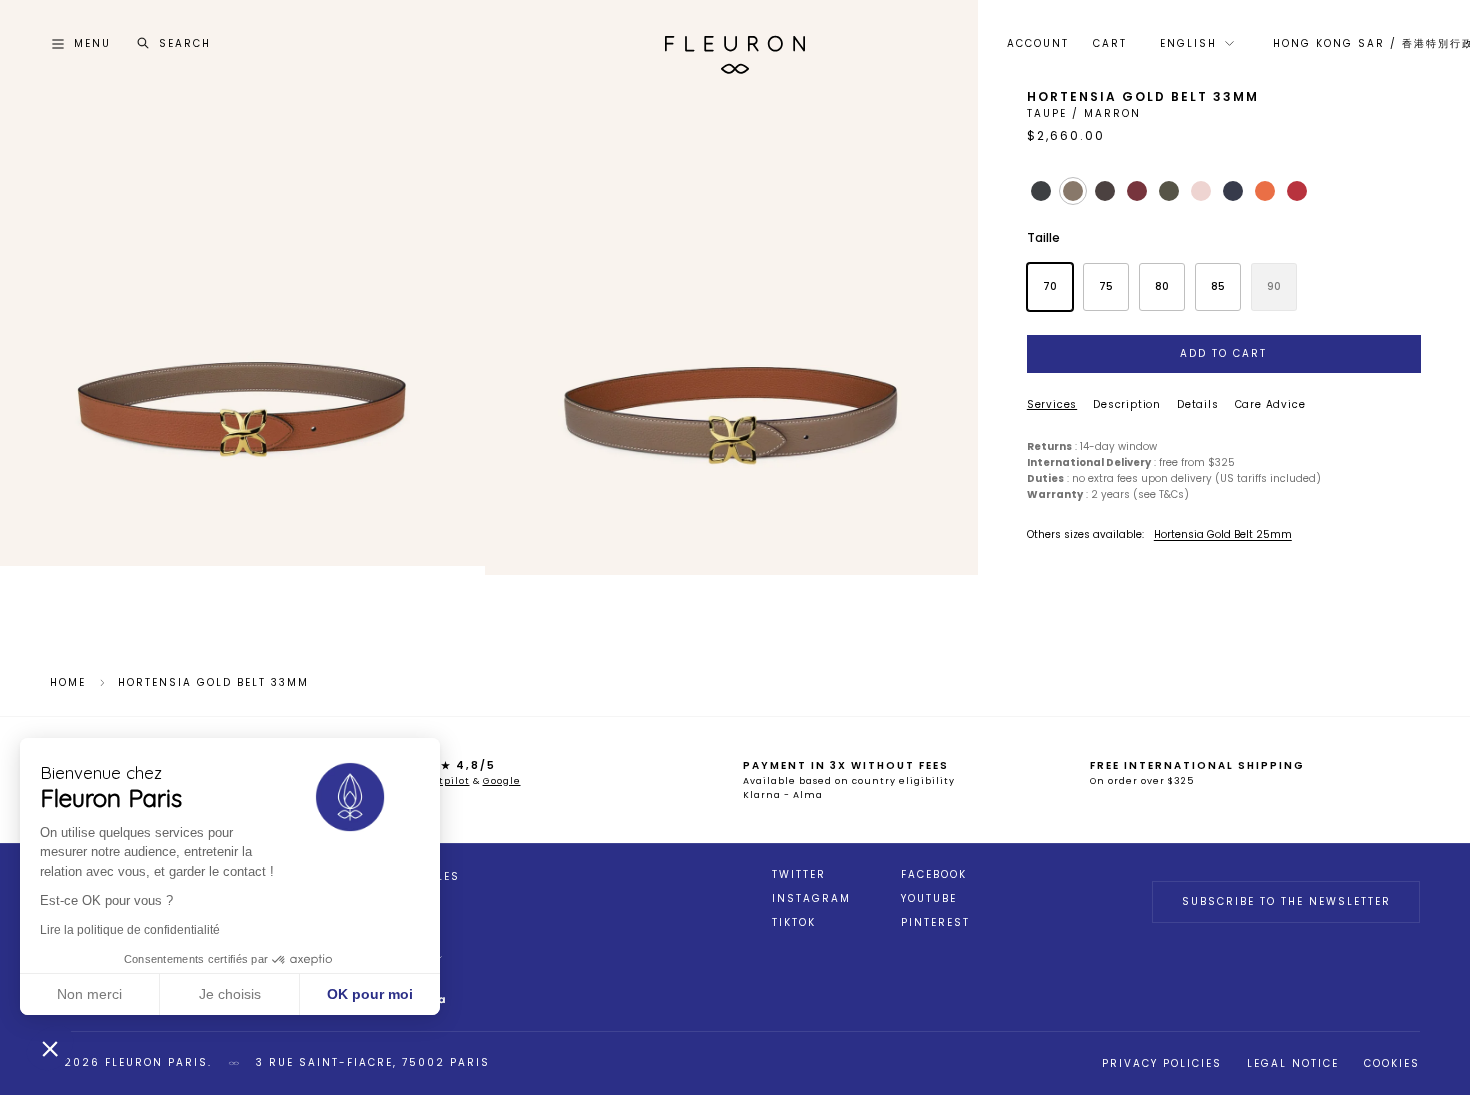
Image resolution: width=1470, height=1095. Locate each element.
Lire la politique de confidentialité (130, 930)
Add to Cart (1223, 353)
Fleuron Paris (156, 1062)
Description (1127, 404)
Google (502, 781)
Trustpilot (442, 781)
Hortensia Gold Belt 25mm (1223, 534)
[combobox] (1195, 44)
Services (1052, 404)
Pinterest (935, 923)
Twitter (799, 875)
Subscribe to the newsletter (1286, 901)
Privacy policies (1162, 1063)
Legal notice (1293, 1063)
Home (68, 683)
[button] (50, 1048)
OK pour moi (370, 994)
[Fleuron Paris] (735, 44)
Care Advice (1270, 404)
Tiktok (794, 923)
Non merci (89, 994)
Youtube (929, 899)
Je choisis (230, 994)
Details (1198, 404)
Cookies (1392, 1063)
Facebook (934, 875)
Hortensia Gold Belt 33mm (213, 683)
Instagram (811, 899)
